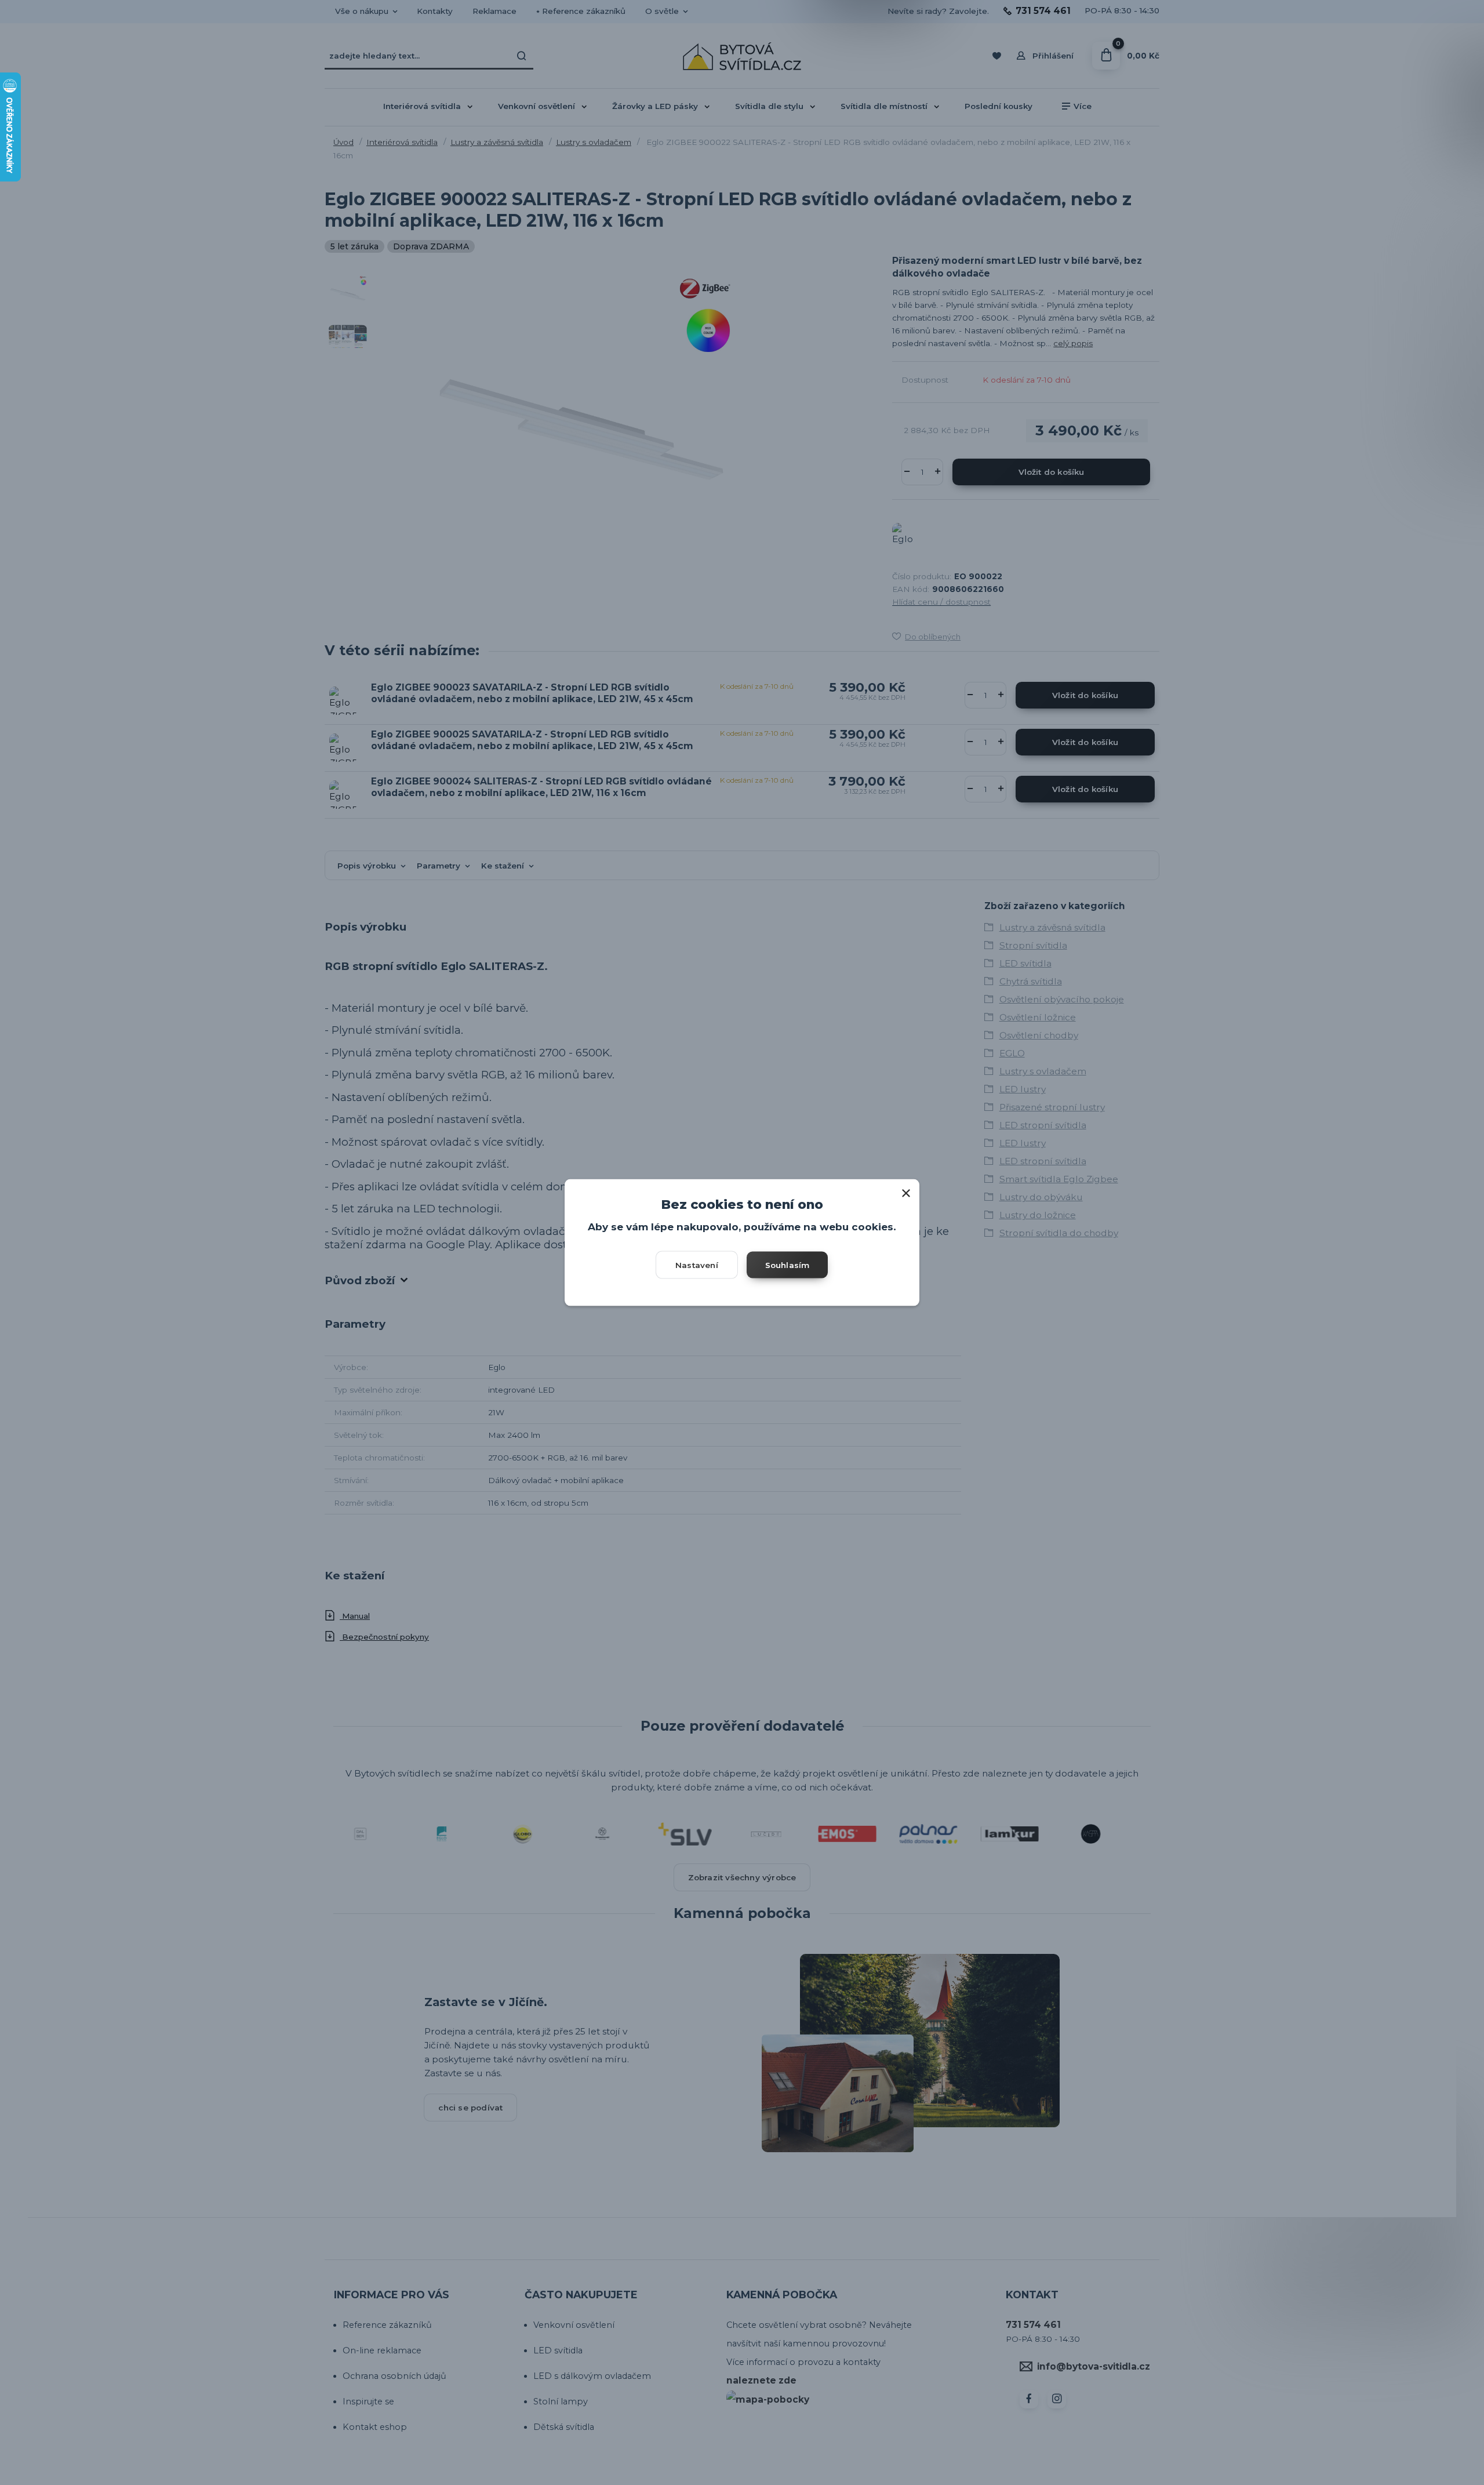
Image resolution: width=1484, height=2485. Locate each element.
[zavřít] (906, 1191)
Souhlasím (788, 1265)
